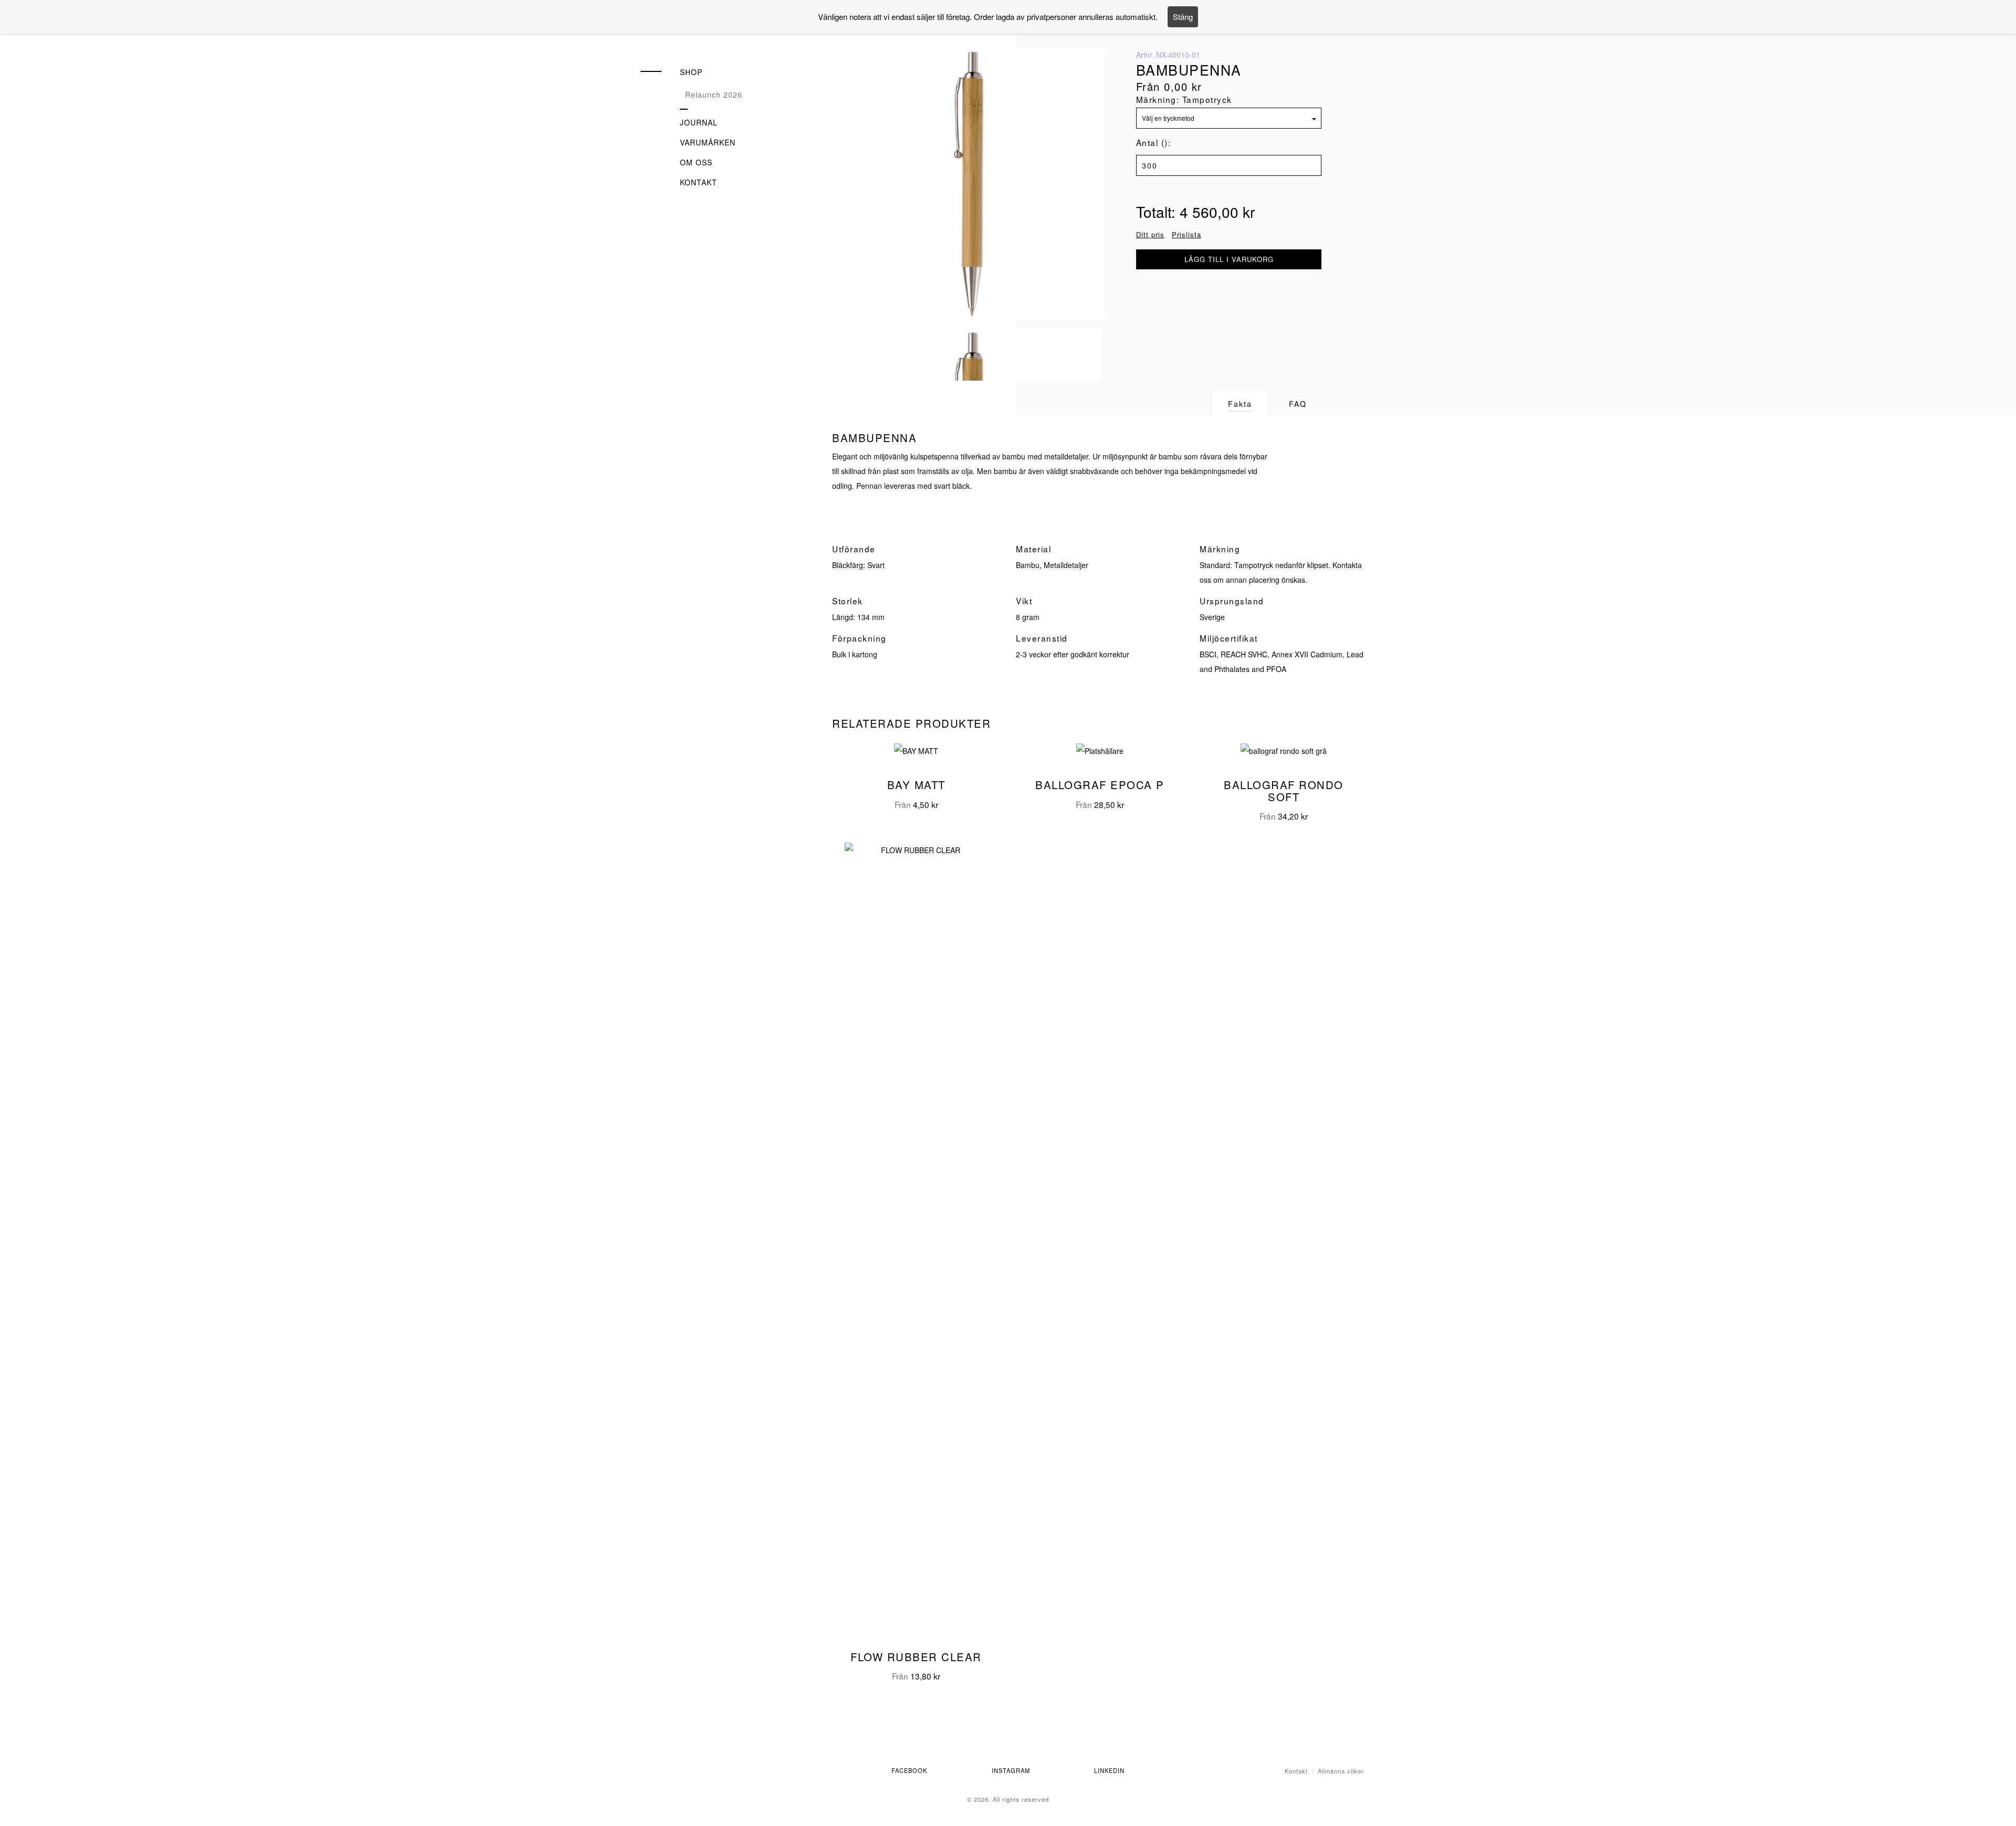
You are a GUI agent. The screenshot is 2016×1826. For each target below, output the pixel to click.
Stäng (1183, 17)
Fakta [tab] (1240, 404)
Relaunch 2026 (714, 95)
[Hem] (703, 35)
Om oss (696, 162)
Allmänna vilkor (1341, 1771)
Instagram (1011, 1770)
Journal (699, 122)
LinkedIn (1109, 1770)
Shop (691, 72)
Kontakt (699, 182)
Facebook (909, 1770)
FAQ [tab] (1298, 404)
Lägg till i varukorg (1229, 259)
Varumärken (708, 142)
